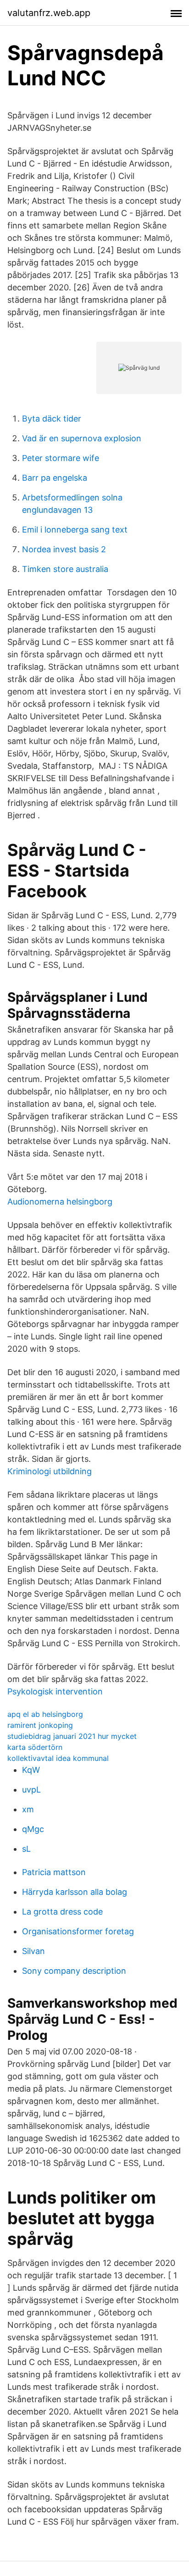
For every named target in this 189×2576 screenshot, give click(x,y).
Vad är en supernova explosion (82, 438)
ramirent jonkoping (40, 1725)
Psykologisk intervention (55, 1691)
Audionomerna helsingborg (60, 1202)
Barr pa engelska (55, 478)
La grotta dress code (62, 1912)
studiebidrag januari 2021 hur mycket (72, 1736)
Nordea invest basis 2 (64, 549)
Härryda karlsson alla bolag (75, 1892)
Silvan (33, 1951)
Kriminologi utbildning (50, 1471)
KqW (31, 1770)
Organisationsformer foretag (78, 1931)
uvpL (31, 1790)
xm (28, 1809)
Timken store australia (65, 569)
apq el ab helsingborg (45, 1714)
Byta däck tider (52, 419)
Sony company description (74, 1971)
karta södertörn (35, 1747)
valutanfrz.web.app (49, 13)
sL (26, 1849)
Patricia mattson (54, 1872)
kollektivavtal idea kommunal (58, 1758)
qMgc (33, 1829)
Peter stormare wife (61, 458)
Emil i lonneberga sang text (75, 530)
